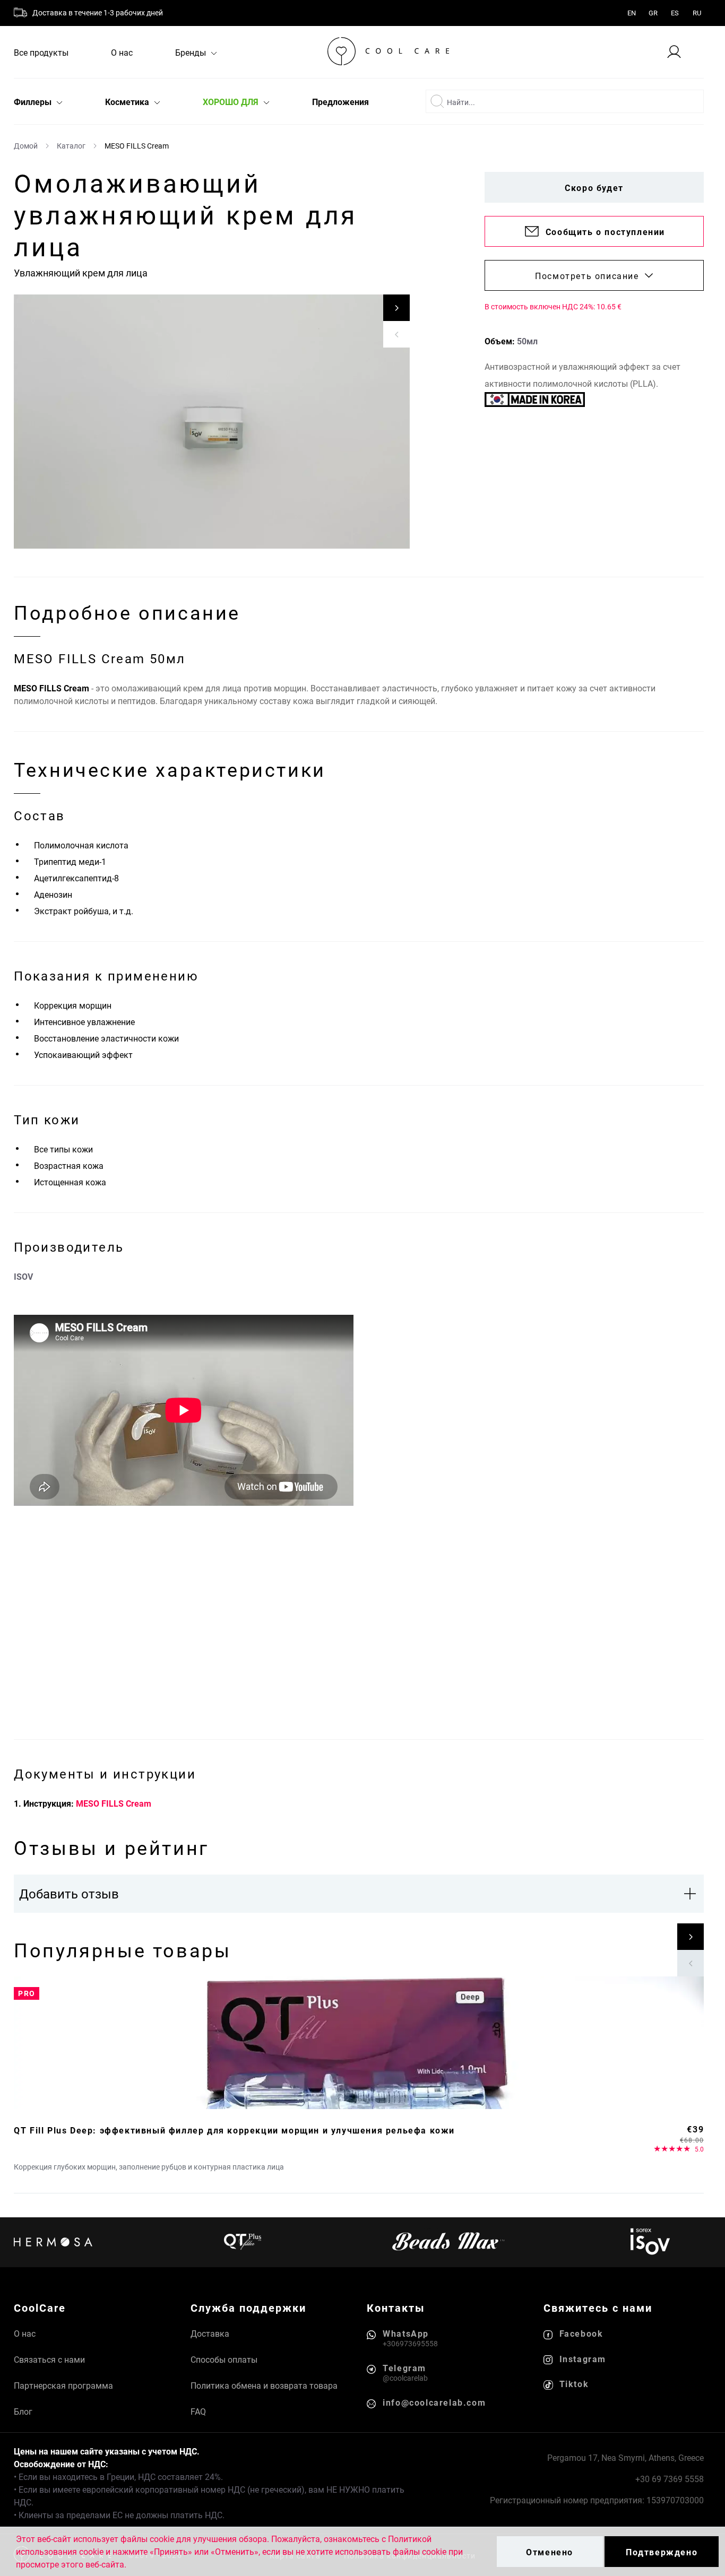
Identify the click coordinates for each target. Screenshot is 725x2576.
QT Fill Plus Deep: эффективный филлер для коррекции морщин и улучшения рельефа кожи (234, 2130)
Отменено (550, 2552)
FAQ (198, 2411)
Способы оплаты (224, 2359)
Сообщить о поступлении (605, 232)
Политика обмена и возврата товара (264, 2385)
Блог (23, 2411)
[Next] (396, 308)
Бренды (192, 52)
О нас (122, 52)
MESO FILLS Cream (114, 1803)
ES (675, 13)
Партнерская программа (63, 2385)
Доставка (210, 2333)
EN (632, 13)
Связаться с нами (49, 2359)
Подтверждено (662, 2552)
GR (653, 13)
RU (697, 13)
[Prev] (396, 334)
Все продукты (41, 52)
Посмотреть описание (587, 276)
